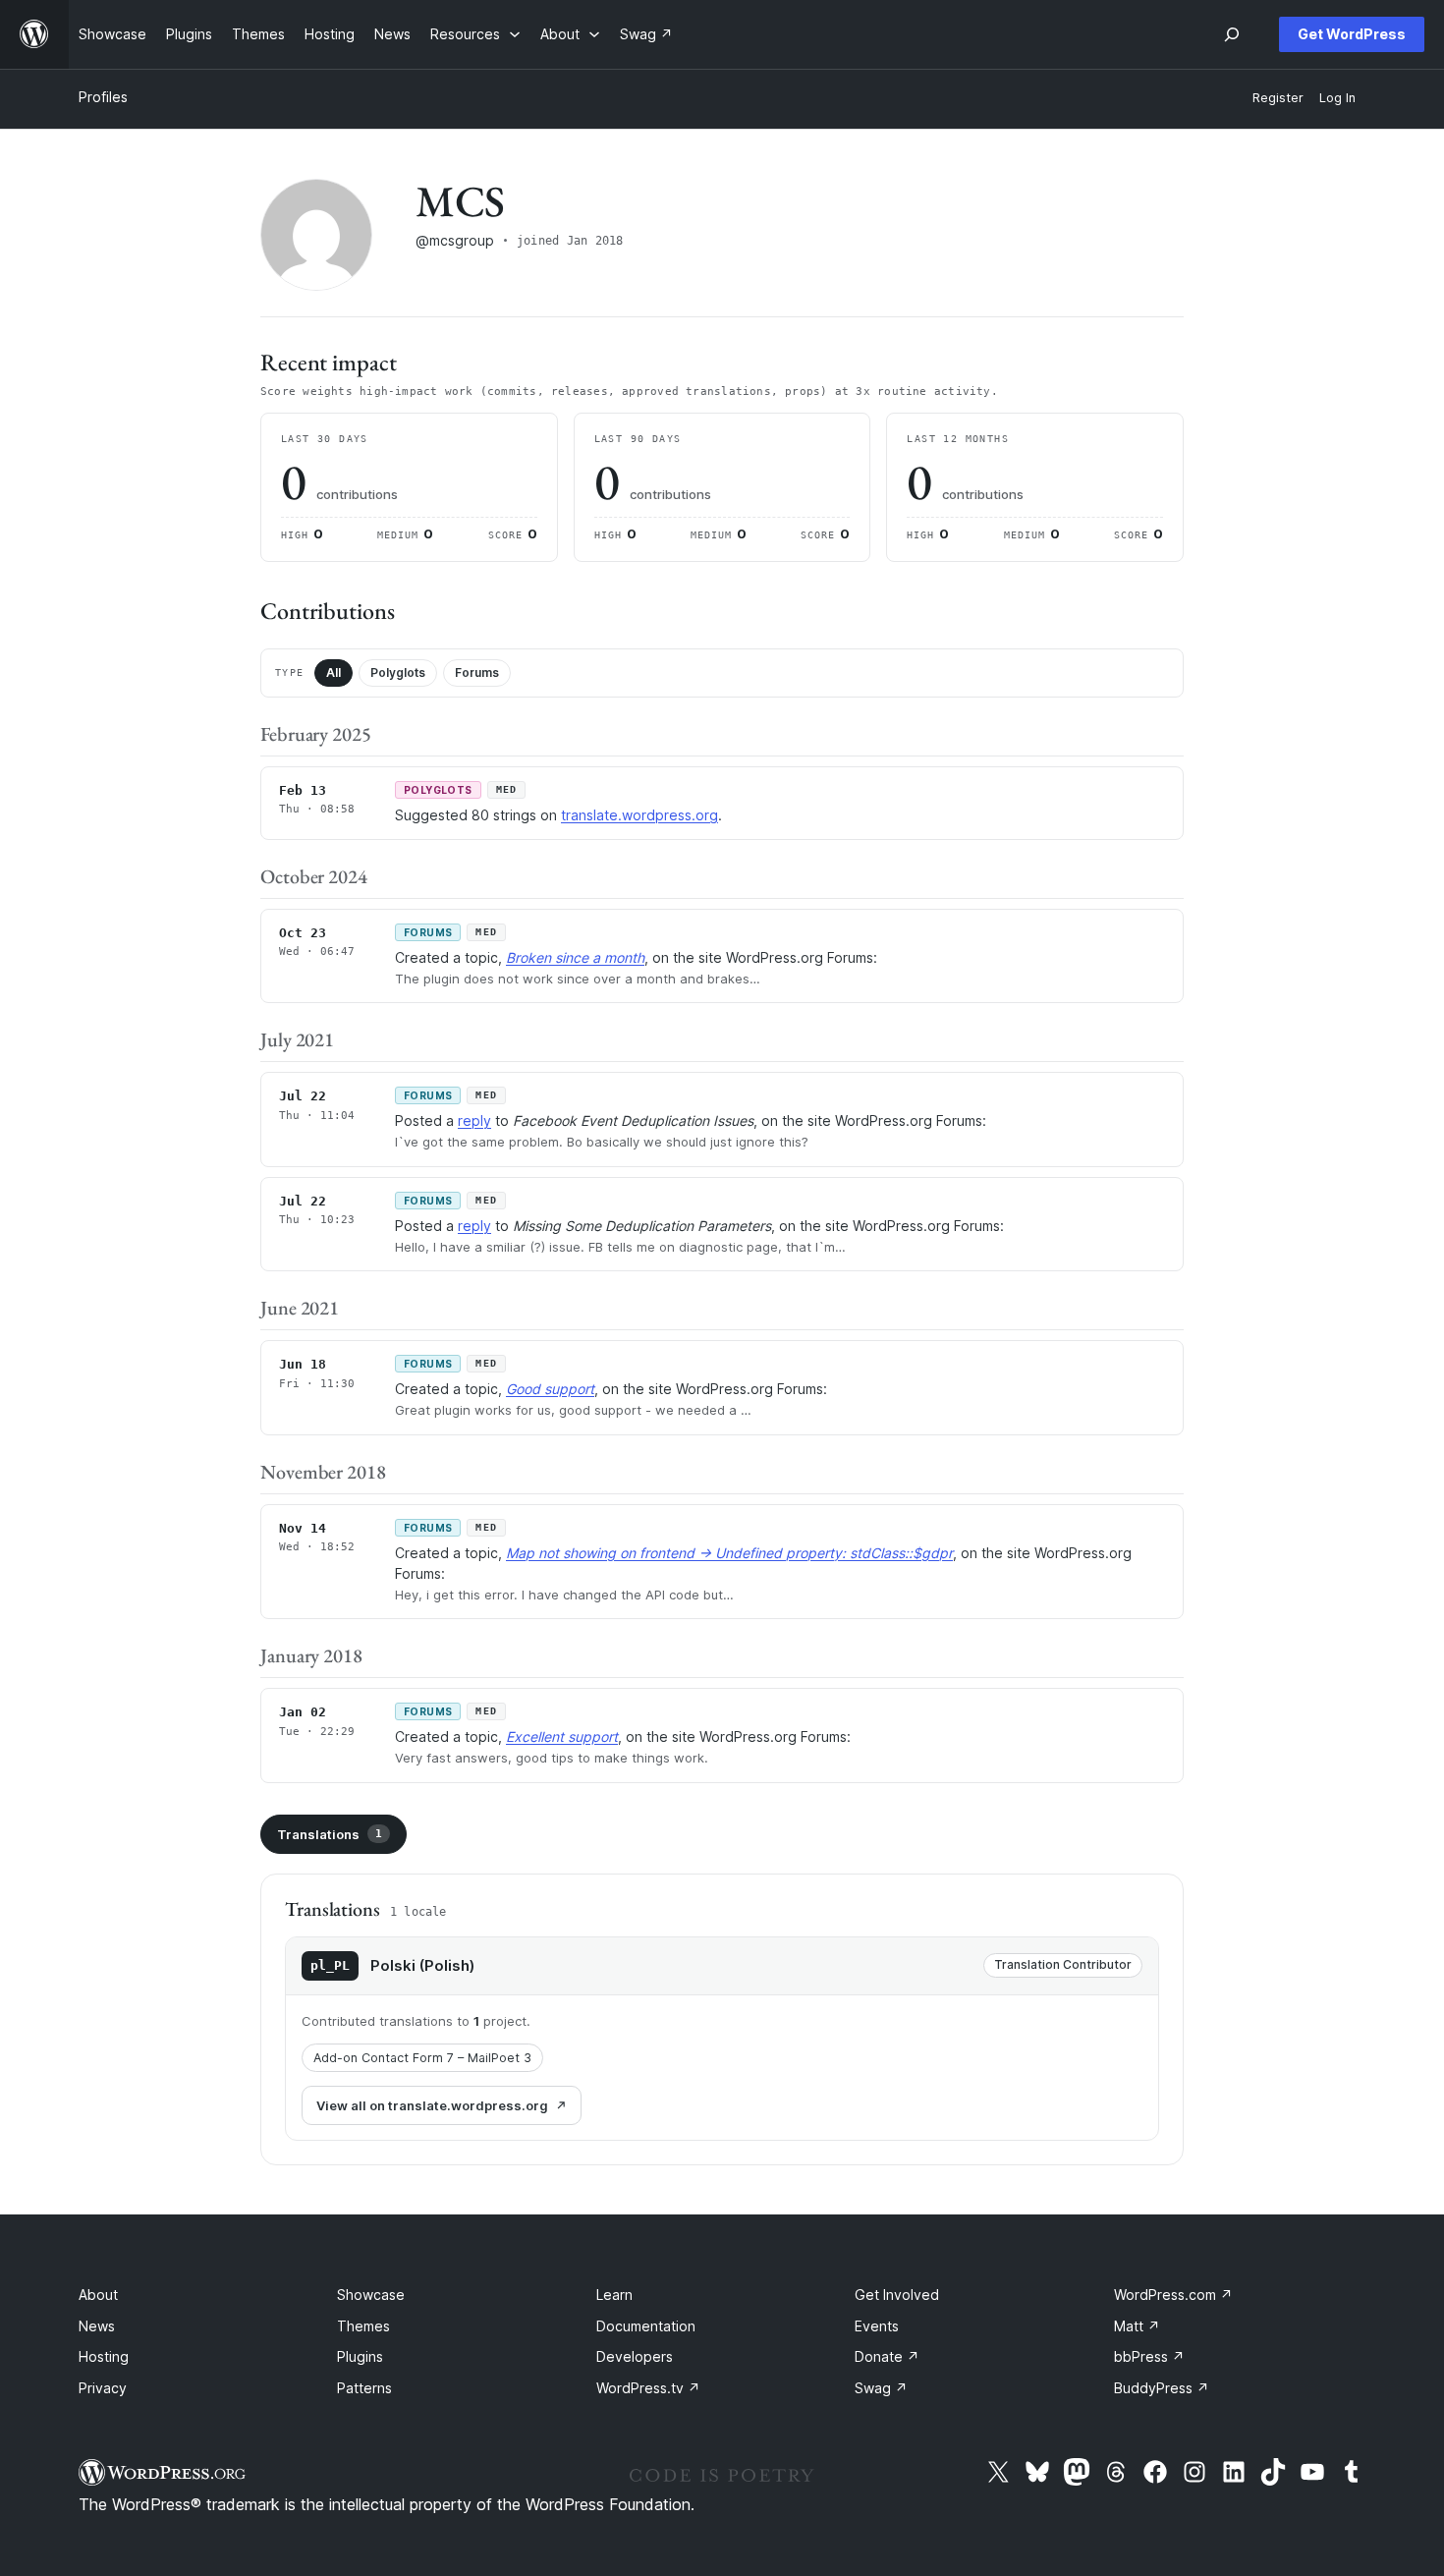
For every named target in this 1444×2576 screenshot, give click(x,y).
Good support (550, 1389)
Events (877, 2326)
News (97, 2326)
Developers (635, 2356)
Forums (477, 672)
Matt (1137, 2326)
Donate (887, 2356)
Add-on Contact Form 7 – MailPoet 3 (422, 2058)
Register (1278, 98)
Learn (614, 2295)
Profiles (103, 97)
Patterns (364, 2388)
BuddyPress (1162, 2388)
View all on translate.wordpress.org (432, 2105)
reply (474, 1120)
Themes (363, 2326)
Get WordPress (1352, 34)
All (333, 672)
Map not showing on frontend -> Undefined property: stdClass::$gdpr (729, 1553)
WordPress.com (1173, 2295)
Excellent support (562, 1736)
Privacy (103, 2388)
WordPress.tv (648, 2388)
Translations (330, 1834)
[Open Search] (1232, 34)
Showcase (371, 2295)
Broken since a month (575, 957)
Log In (1337, 98)
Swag (881, 2388)
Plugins (360, 2356)
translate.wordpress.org (639, 815)
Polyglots (398, 672)
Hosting (104, 2356)
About (98, 2295)
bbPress (1149, 2356)
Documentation (646, 2326)
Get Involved (897, 2295)
